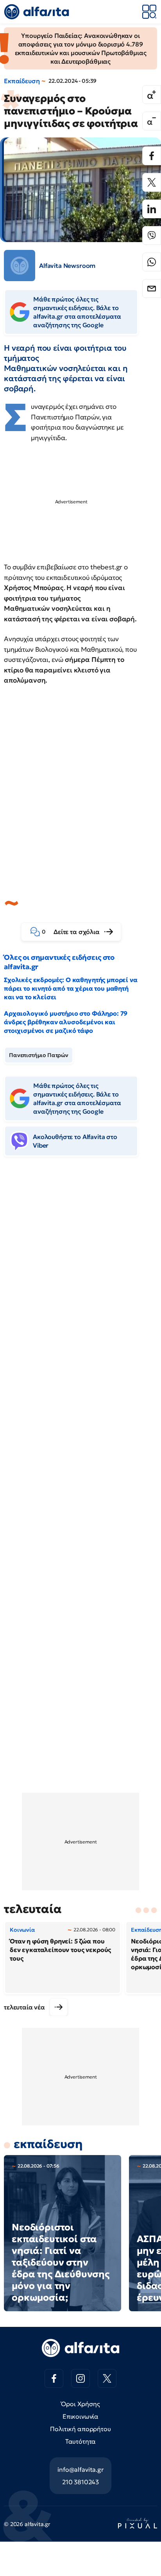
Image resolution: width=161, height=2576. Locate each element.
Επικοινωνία (80, 2416)
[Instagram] (80, 2378)
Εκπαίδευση (22, 81)
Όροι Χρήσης (80, 2404)
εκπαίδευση (48, 2144)
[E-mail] (152, 289)
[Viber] (152, 235)
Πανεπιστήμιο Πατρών (39, 1055)
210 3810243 (80, 2482)
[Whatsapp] (152, 262)
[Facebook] (152, 156)
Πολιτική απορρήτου (80, 2429)
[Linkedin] (152, 209)
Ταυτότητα (81, 2441)
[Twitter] (152, 182)
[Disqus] (80, 1282)
